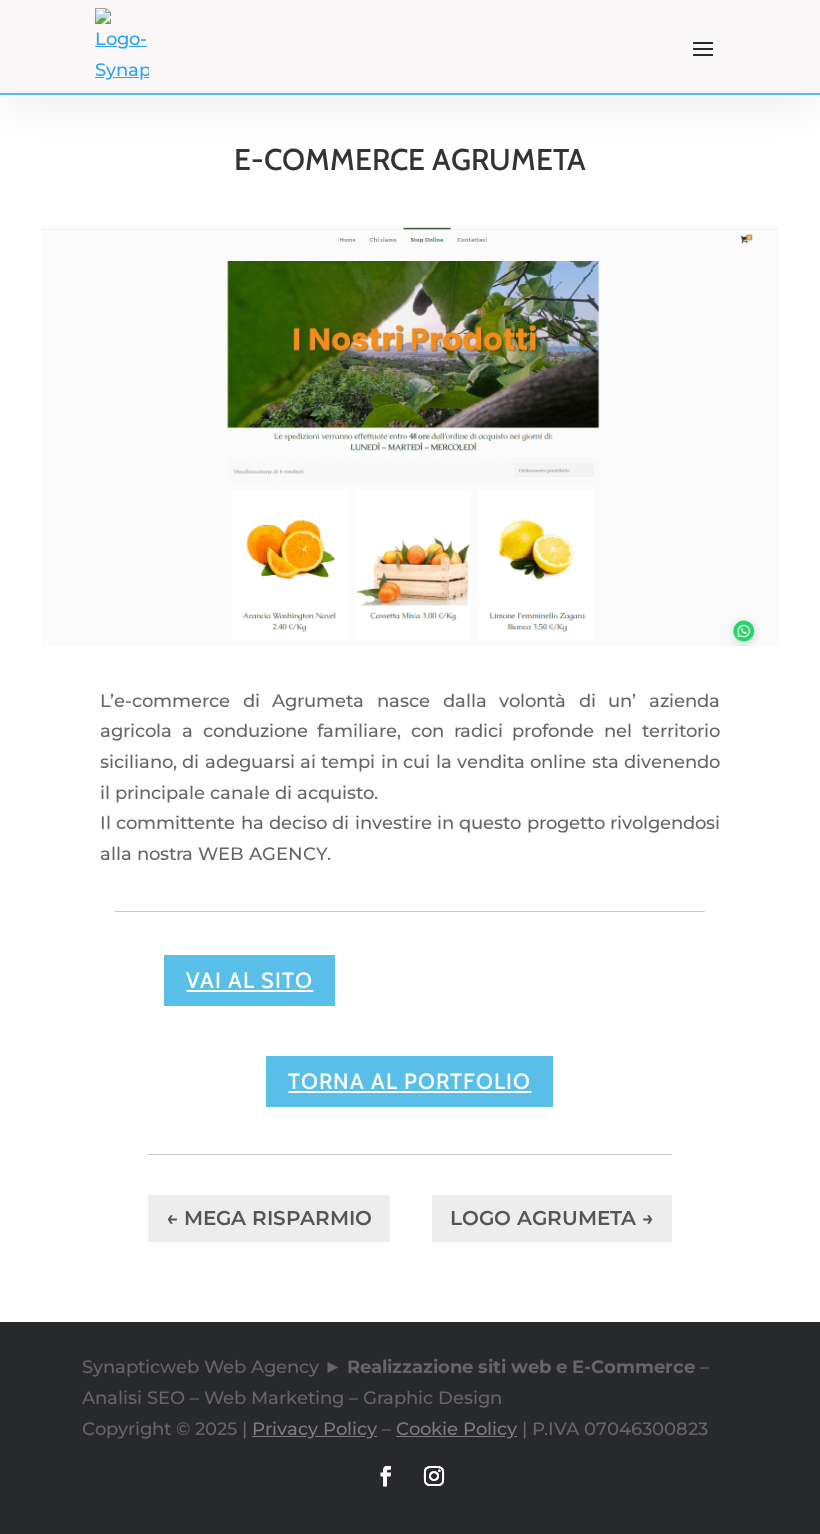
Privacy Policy (314, 1429)
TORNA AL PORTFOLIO (409, 1081)
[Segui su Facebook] (386, 1476)
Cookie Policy (456, 1429)
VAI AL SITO (249, 980)
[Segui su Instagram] (434, 1476)
